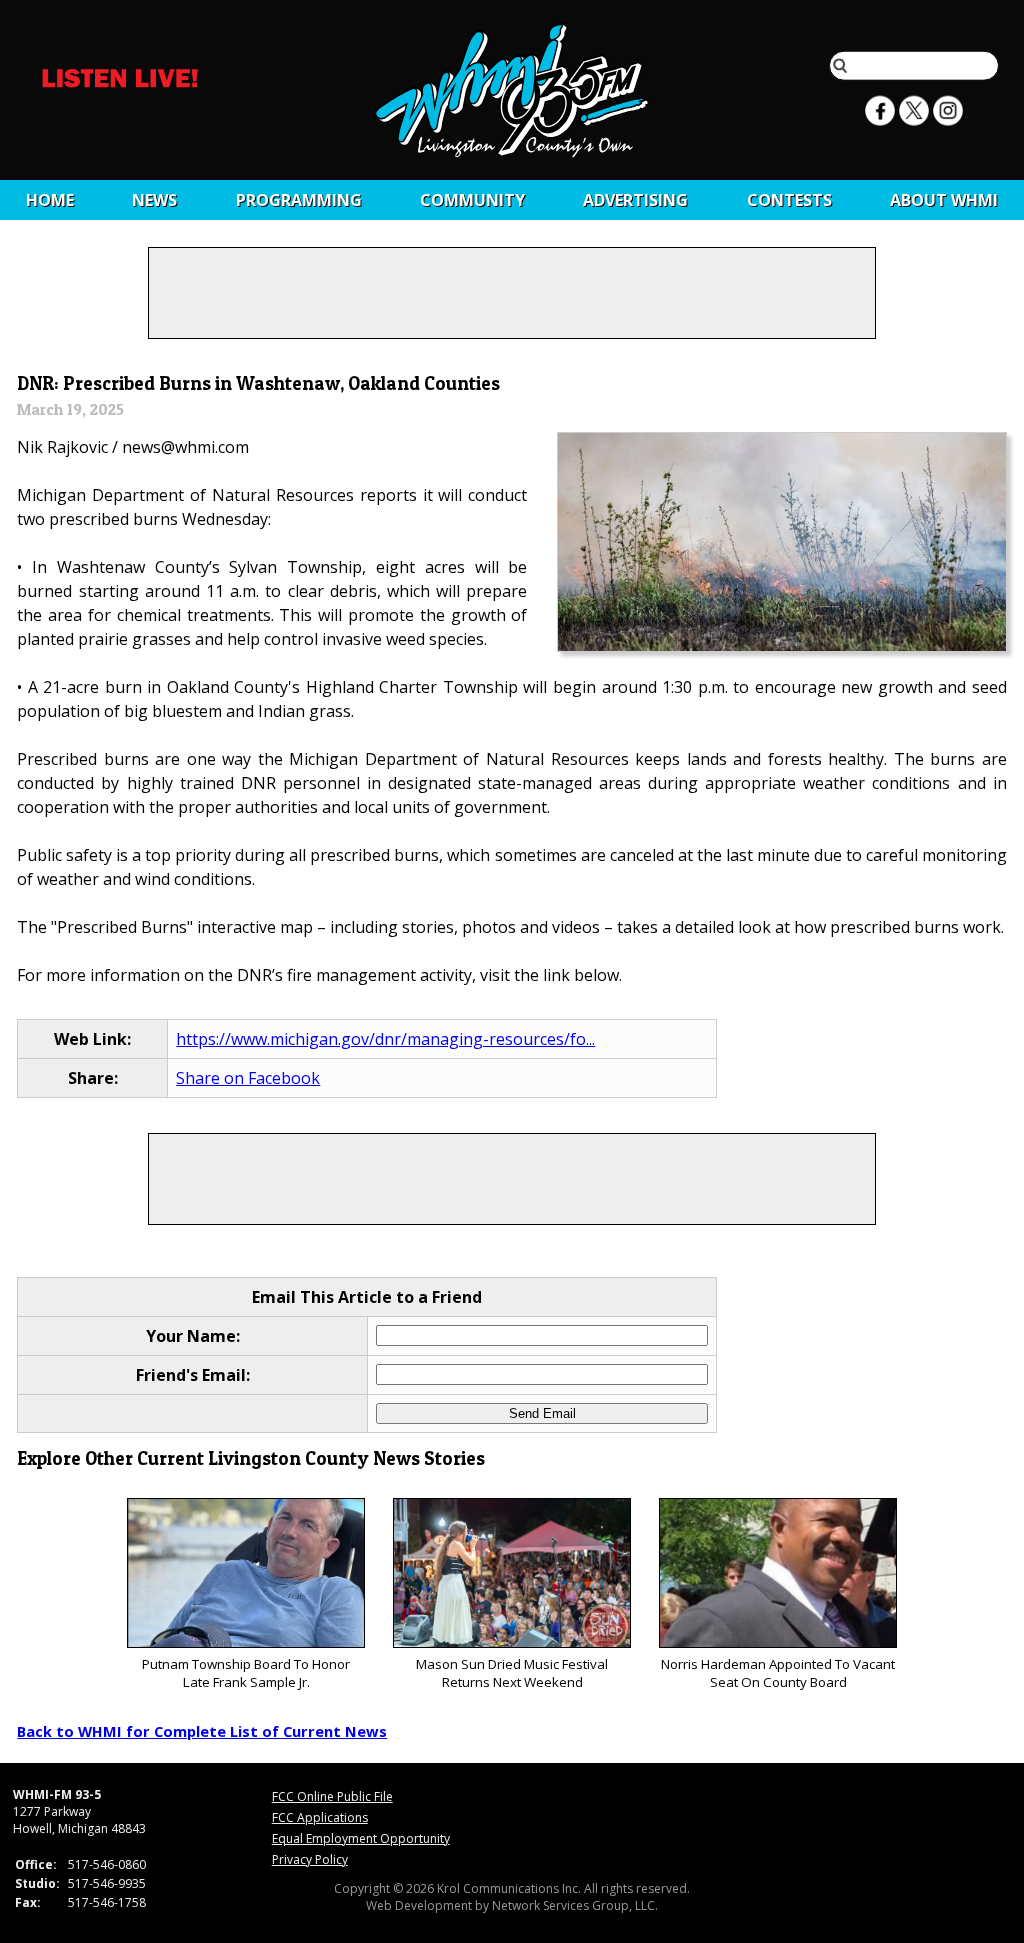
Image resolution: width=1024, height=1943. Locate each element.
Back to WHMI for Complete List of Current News (202, 1731)
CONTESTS (789, 200)
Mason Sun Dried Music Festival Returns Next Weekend (512, 1673)
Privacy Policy (310, 1859)
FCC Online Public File (332, 1796)
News (154, 200)
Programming (299, 200)
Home (50, 200)
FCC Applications (320, 1817)
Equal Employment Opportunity (361, 1838)
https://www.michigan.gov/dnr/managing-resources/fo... (385, 1039)
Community (472, 200)
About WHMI (944, 200)
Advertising (635, 200)
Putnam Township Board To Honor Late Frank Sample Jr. (246, 1673)
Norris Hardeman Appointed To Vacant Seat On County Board (778, 1673)
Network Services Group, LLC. (575, 1905)
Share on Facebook (248, 1078)
